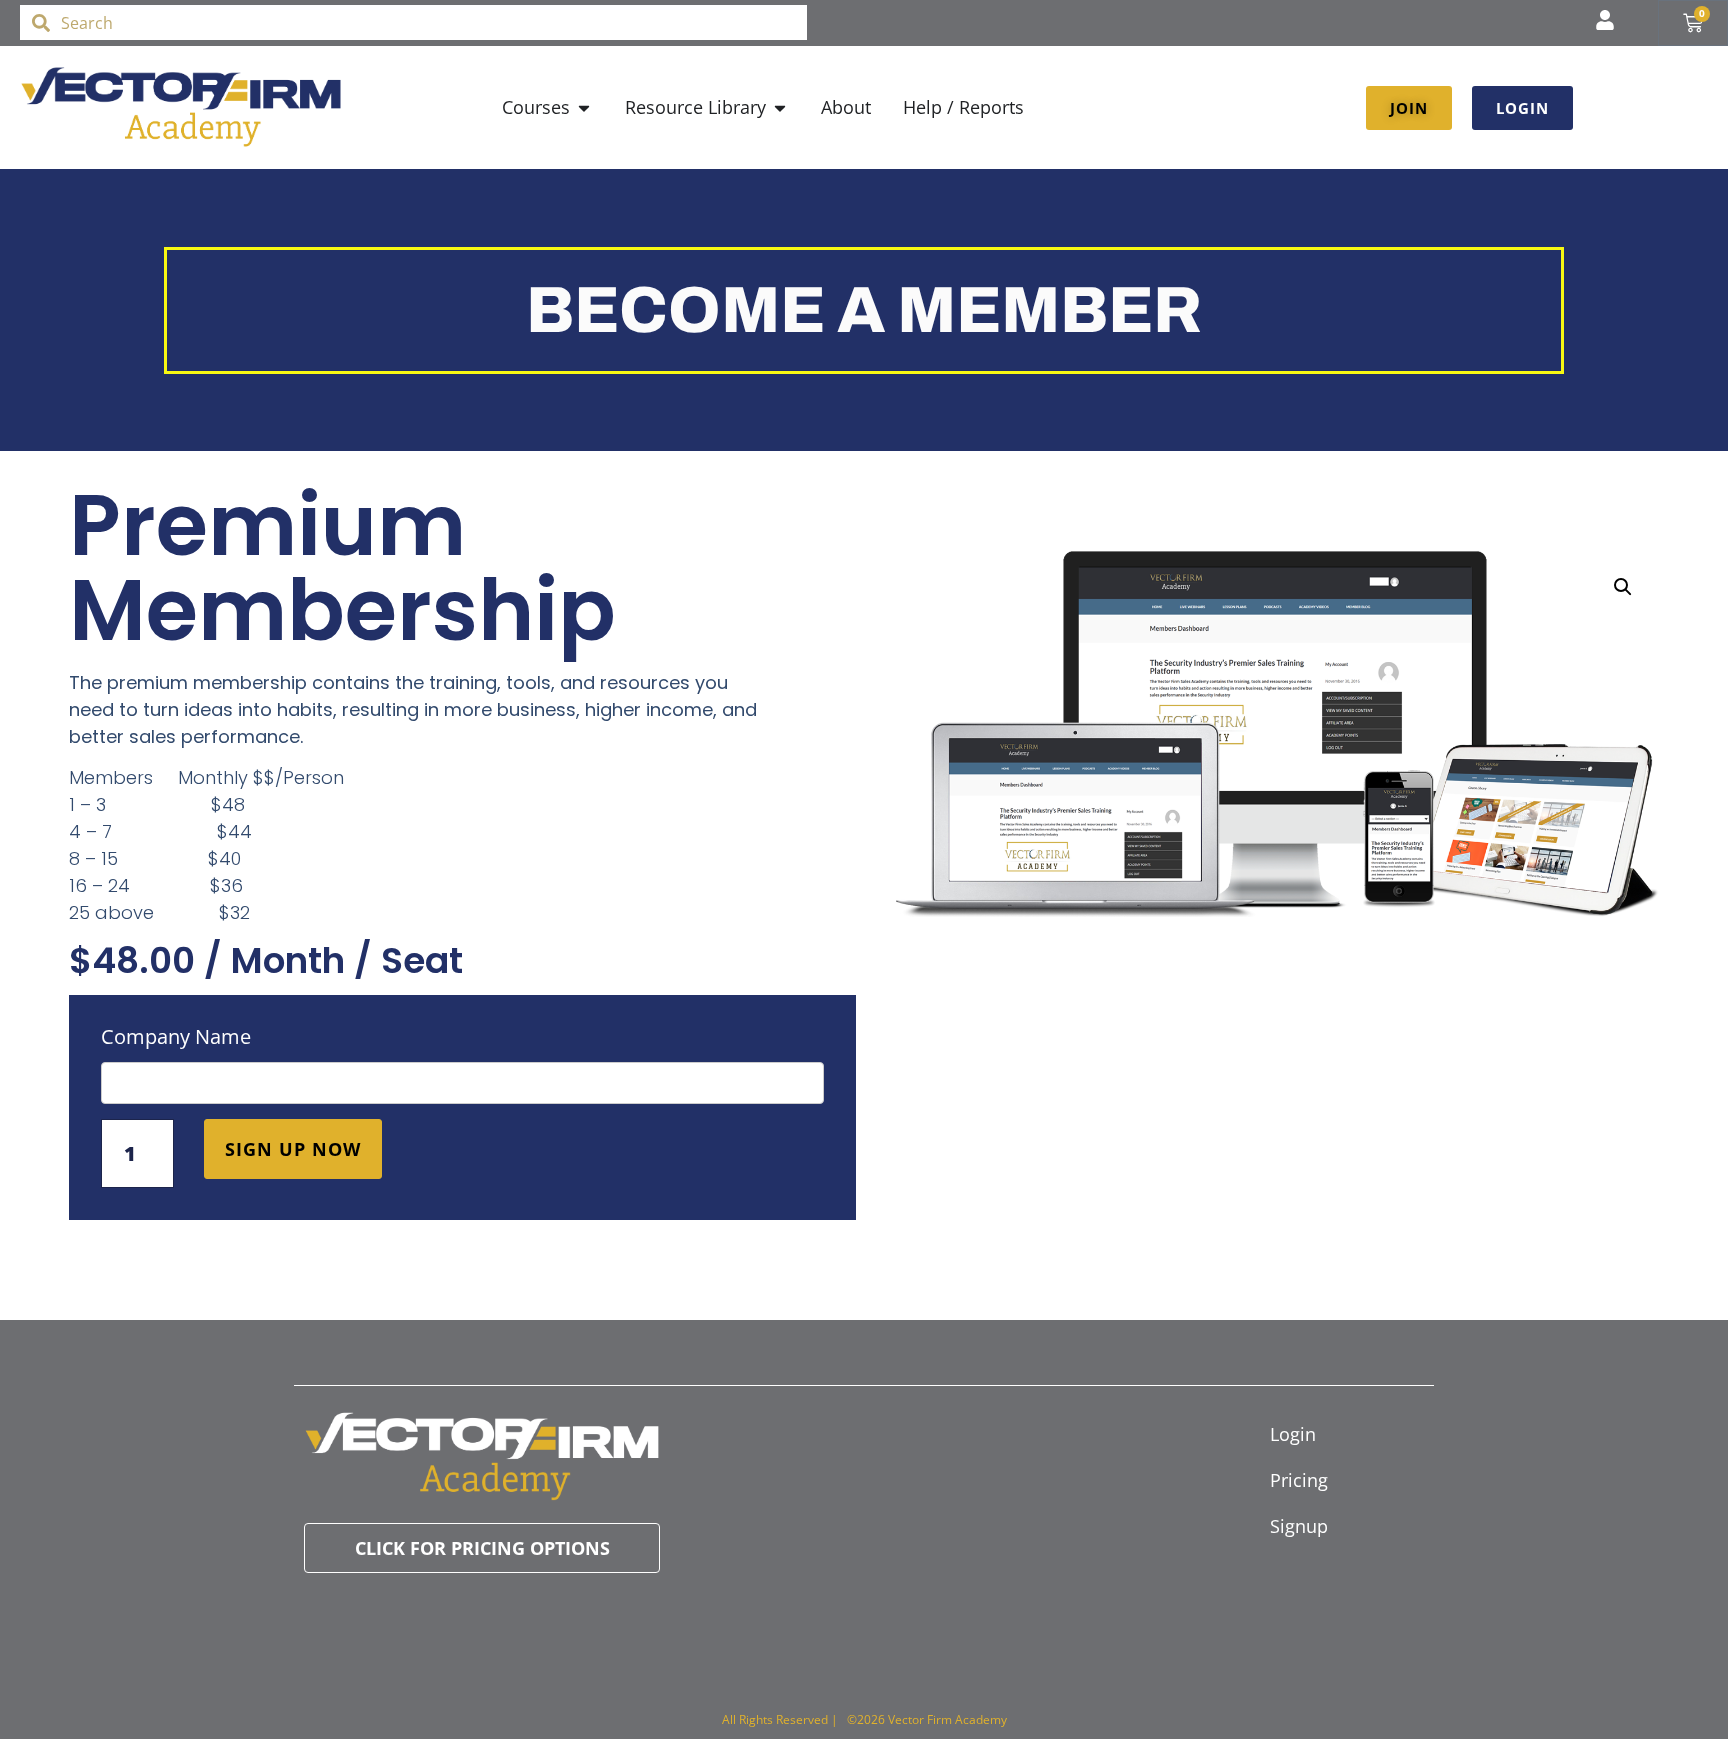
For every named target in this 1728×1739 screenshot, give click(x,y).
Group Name (462, 1042)
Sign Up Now (293, 1149)
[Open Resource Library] (780, 107)
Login (1293, 1434)
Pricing (1299, 1480)
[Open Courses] (584, 107)
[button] (1623, 587)
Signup (1299, 1526)
